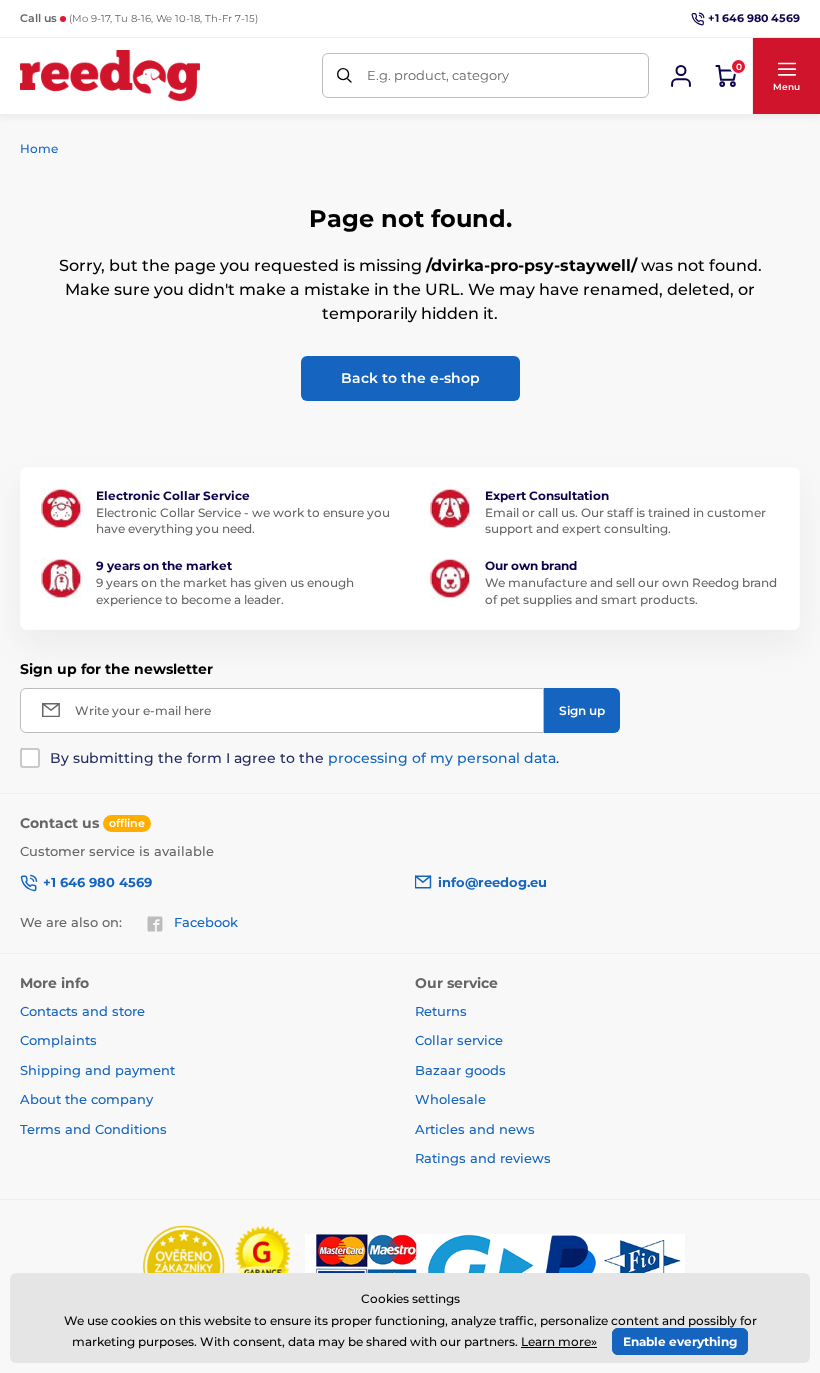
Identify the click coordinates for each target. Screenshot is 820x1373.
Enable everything (680, 1341)
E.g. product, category (438, 75)
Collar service (459, 1040)
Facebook (206, 922)
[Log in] (681, 76)
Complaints (58, 1040)
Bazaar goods (460, 1070)
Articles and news (475, 1129)
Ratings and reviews (483, 1158)
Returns (441, 1011)
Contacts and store (82, 1011)
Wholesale (450, 1099)
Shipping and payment (97, 1070)
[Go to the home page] (110, 75)
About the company (86, 1099)
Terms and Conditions (93, 1129)
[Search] (344, 75)
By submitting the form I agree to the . (304, 758)
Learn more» (559, 1341)
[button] (786, 76)
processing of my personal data (442, 758)
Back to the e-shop (410, 378)
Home (39, 148)
